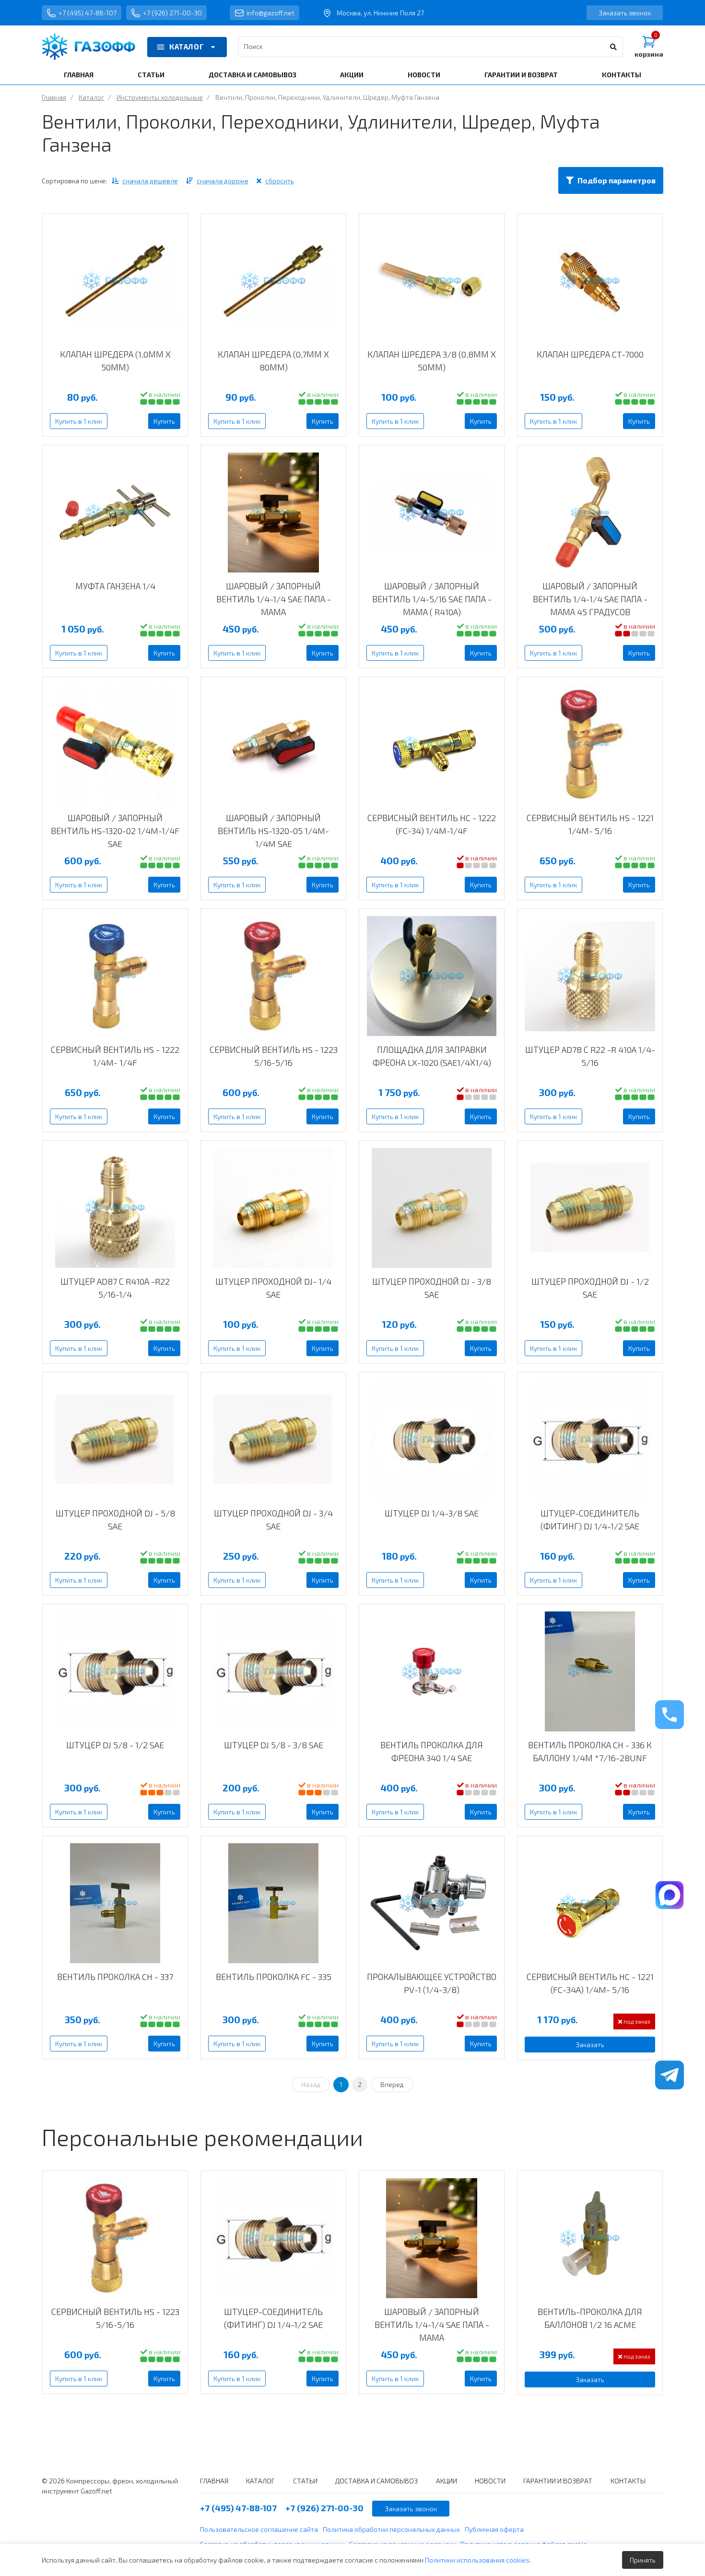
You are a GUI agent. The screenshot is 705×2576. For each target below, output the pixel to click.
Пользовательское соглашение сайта (259, 2529)
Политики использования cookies (477, 2560)
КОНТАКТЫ (622, 75)
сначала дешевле (150, 181)
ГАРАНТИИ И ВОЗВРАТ (521, 75)
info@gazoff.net (270, 13)
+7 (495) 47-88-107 (88, 13)
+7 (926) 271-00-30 (172, 13)
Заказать (590, 2045)
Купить (164, 421)
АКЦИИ (352, 75)
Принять (643, 2560)
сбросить (280, 181)
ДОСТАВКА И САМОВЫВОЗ (253, 75)
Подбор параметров (617, 180)
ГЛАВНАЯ (79, 75)
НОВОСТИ (424, 75)
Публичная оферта (494, 2529)
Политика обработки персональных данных (391, 2529)
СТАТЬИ (151, 75)
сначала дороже (223, 181)
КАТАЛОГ (187, 47)
